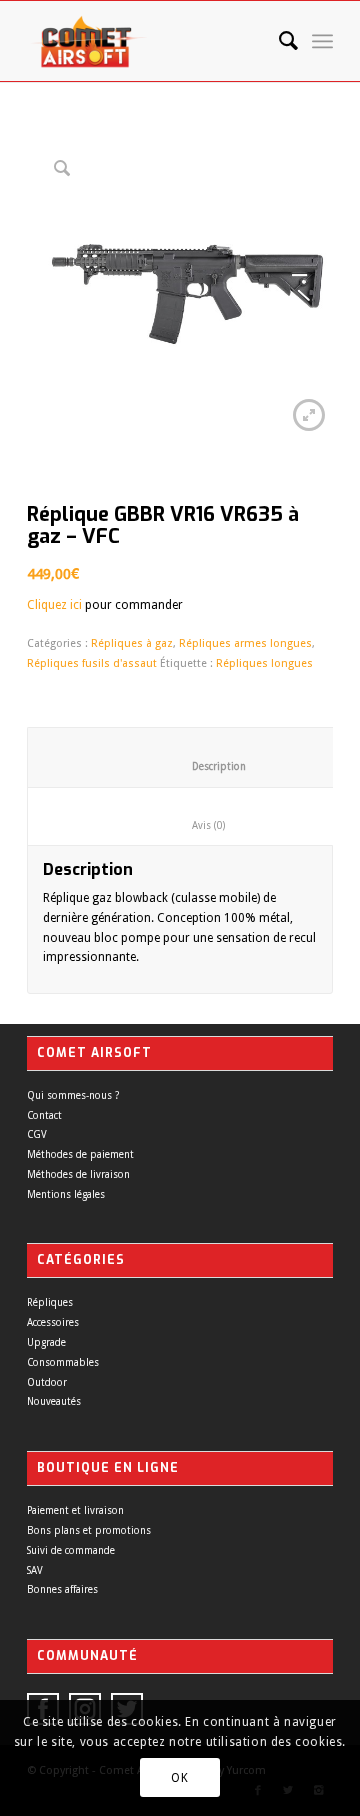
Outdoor (47, 1382)
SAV (35, 1570)
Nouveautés (54, 1401)
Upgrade (46, 1342)
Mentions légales (66, 1194)
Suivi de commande (71, 1550)
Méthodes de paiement (80, 1154)
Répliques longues (264, 663)
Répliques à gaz (132, 643)
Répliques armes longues (245, 643)
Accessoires (53, 1322)
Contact (44, 1115)
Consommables (63, 1362)
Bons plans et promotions (89, 1530)
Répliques (50, 1302)
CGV (37, 1134)
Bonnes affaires (62, 1589)
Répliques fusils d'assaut (92, 663)
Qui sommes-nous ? (73, 1095)
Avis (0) (192, 825)
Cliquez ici (54, 605)
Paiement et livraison (75, 1510)
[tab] (191, 817)
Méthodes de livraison (78, 1174)
